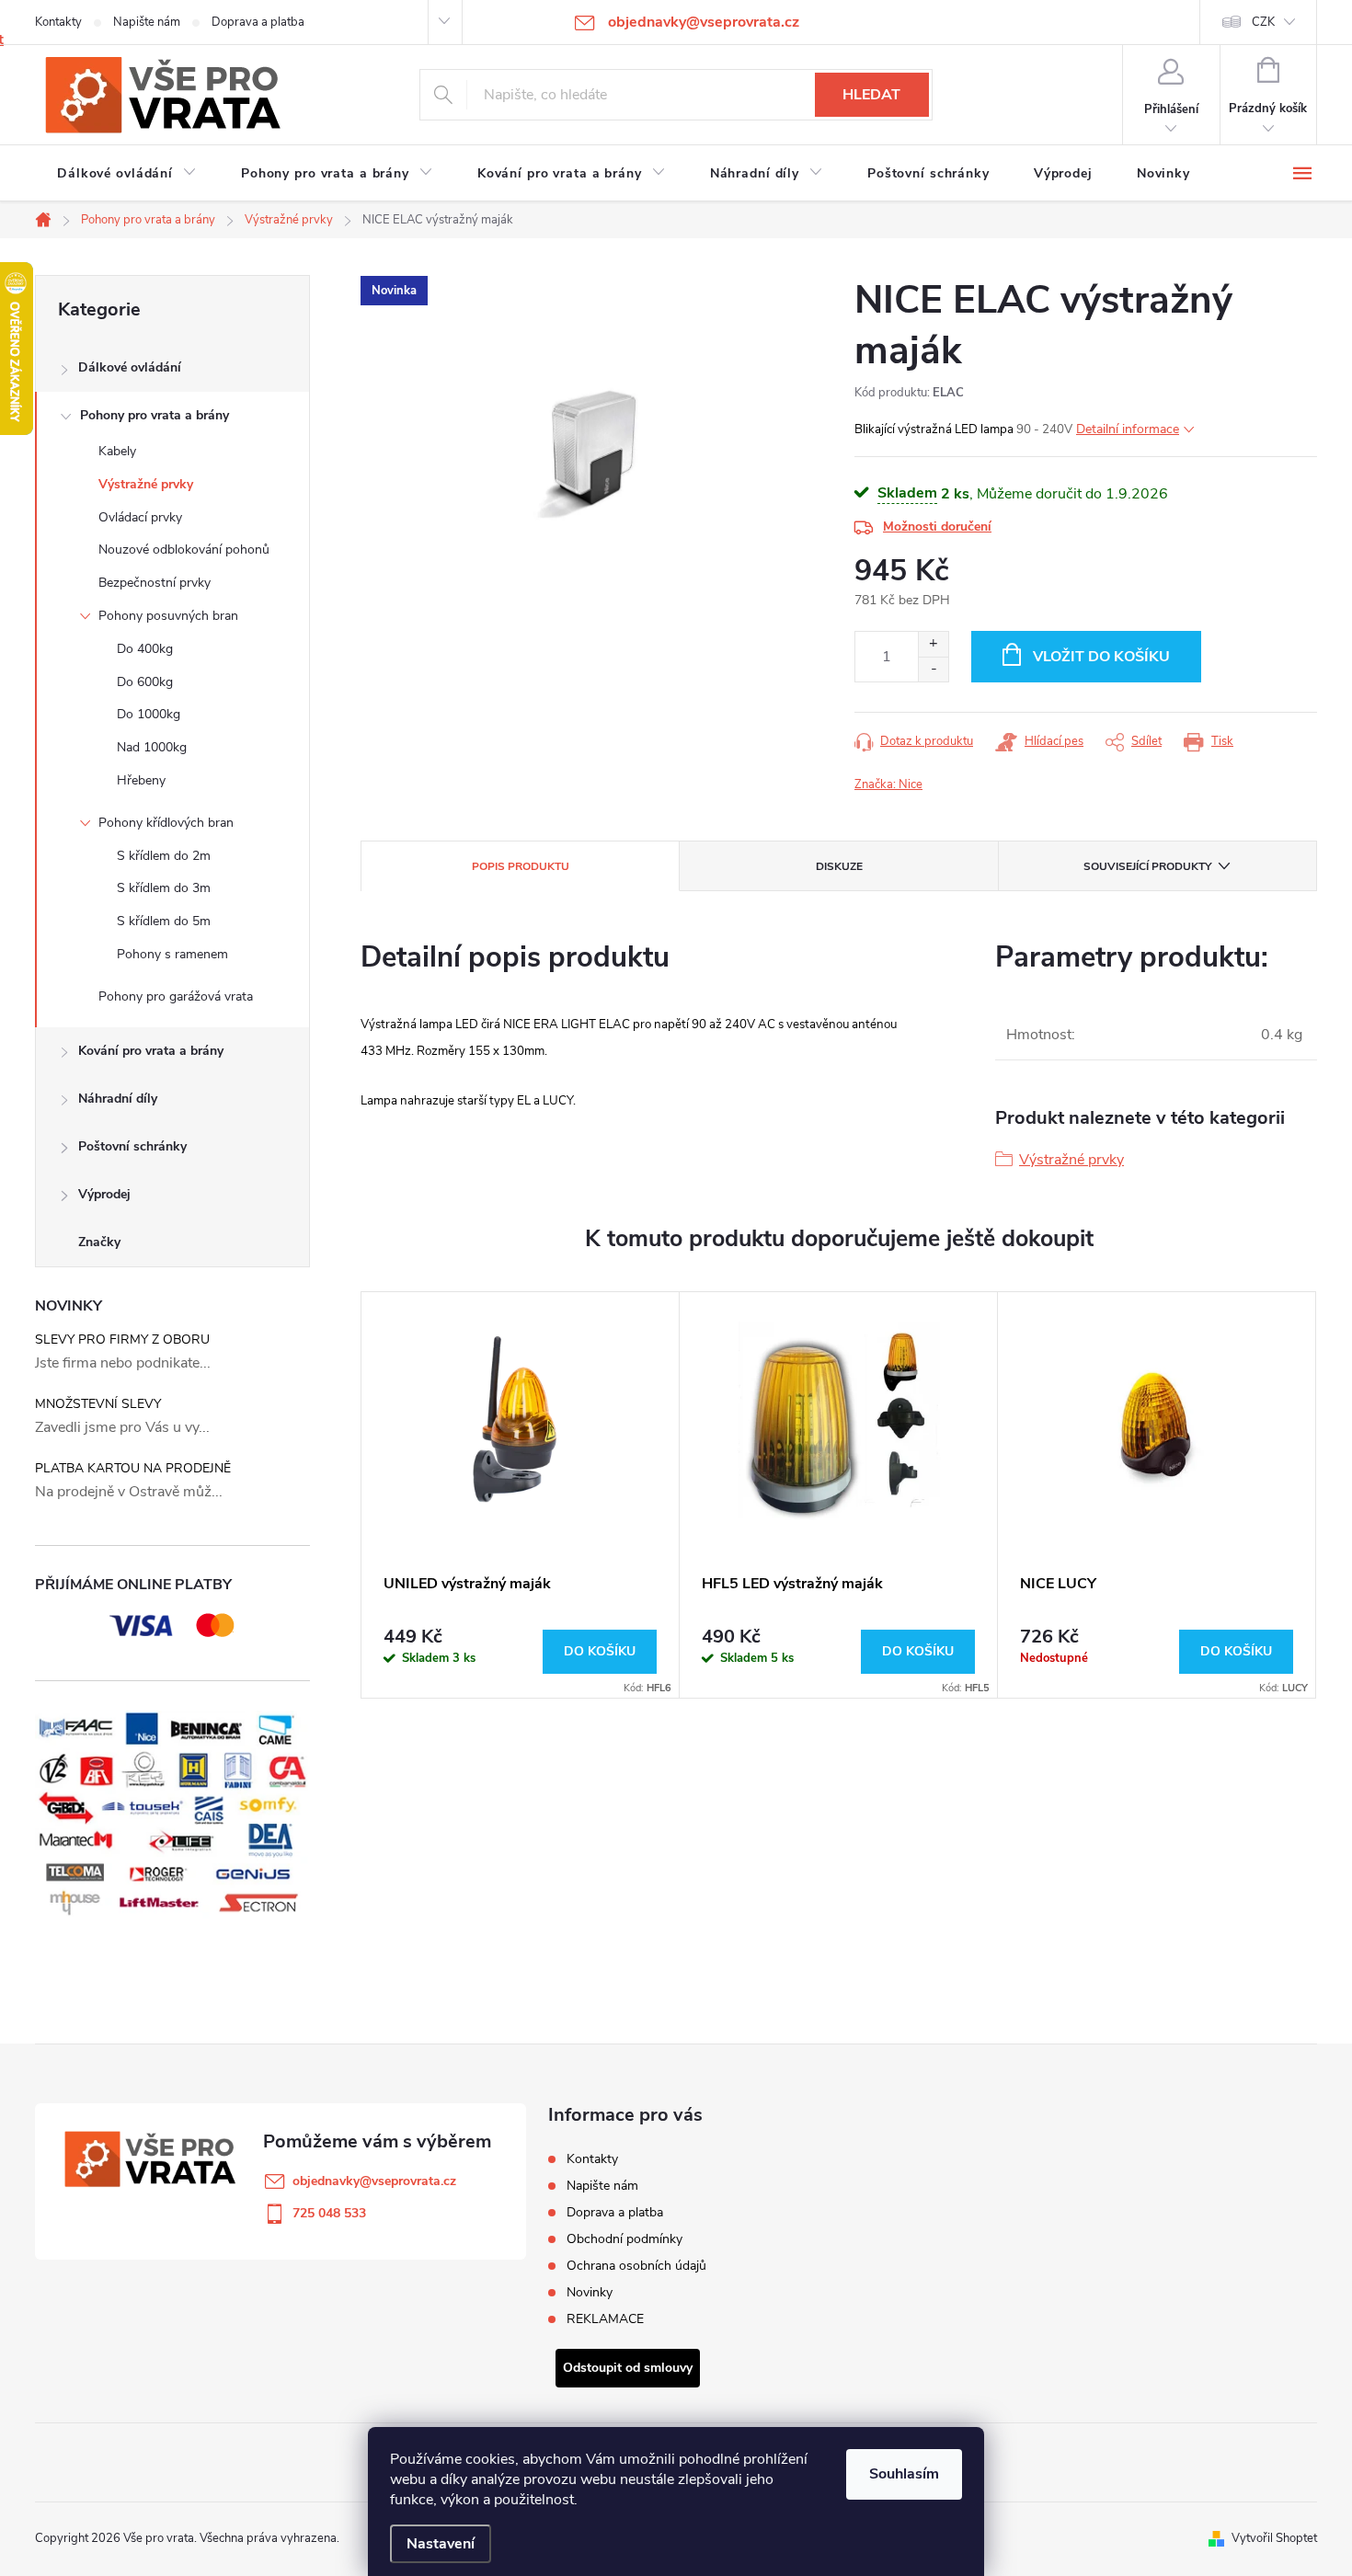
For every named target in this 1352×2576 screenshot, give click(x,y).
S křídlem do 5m (164, 921)
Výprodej (104, 1194)
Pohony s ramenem (172, 954)
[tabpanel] (521, 1495)
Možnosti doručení (937, 527)
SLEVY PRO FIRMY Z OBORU (122, 1340)
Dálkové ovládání (130, 367)
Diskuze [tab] (839, 866)
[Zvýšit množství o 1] (933, 644)
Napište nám (147, 22)
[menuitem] (127, 174)
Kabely (117, 451)
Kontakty (58, 22)
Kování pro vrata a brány (151, 1051)
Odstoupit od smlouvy (628, 2368)
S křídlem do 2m (164, 856)
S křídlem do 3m (164, 888)
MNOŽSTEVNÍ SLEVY (98, 1404)
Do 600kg (145, 682)
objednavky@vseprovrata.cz (374, 2181)
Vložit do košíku (1101, 657)
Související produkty (1147, 866)
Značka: (888, 784)
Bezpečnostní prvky (155, 583)
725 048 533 (329, 2213)
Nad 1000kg (152, 747)
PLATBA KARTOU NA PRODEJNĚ (133, 1468)
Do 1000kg (149, 714)
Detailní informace (1128, 429)
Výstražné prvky (146, 484)
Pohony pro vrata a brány (155, 415)
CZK (1263, 22)
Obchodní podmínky (624, 2239)
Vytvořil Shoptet (1274, 2538)
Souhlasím (904, 2474)
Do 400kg (145, 649)
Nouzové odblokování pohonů (184, 550)
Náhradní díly (118, 1099)
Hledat (871, 95)
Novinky (590, 2292)
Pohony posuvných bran (168, 616)
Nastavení (441, 2544)
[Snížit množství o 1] (933, 669)
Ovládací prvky (140, 517)
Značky (99, 1242)
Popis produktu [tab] (521, 866)
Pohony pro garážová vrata (176, 996)
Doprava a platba (258, 22)
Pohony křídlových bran (166, 823)
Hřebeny (141, 780)
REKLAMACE (605, 2319)
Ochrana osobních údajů (636, 2266)
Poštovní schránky (132, 1146)
